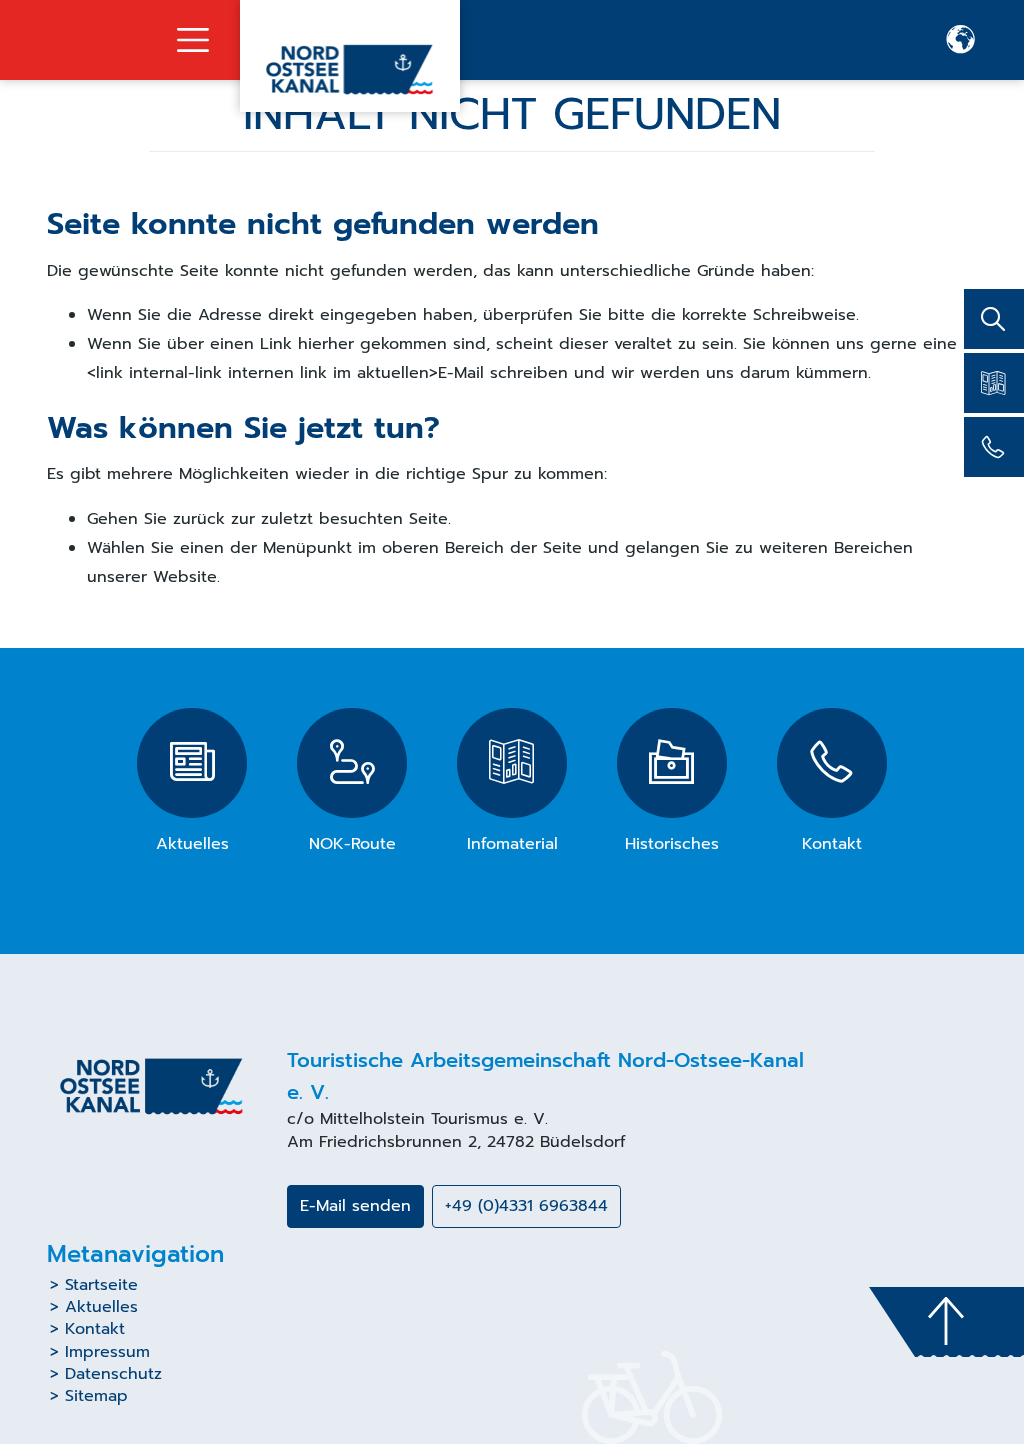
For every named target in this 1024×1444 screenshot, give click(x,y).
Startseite (101, 1285)
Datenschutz (113, 1374)
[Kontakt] (994, 447)
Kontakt (95, 1329)
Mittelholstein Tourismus (414, 1119)
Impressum (107, 1352)
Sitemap (96, 1396)
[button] (961, 40)
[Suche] (994, 319)
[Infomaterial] (994, 383)
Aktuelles (101, 1307)
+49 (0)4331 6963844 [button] (526, 1206)
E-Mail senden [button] (355, 1206)
